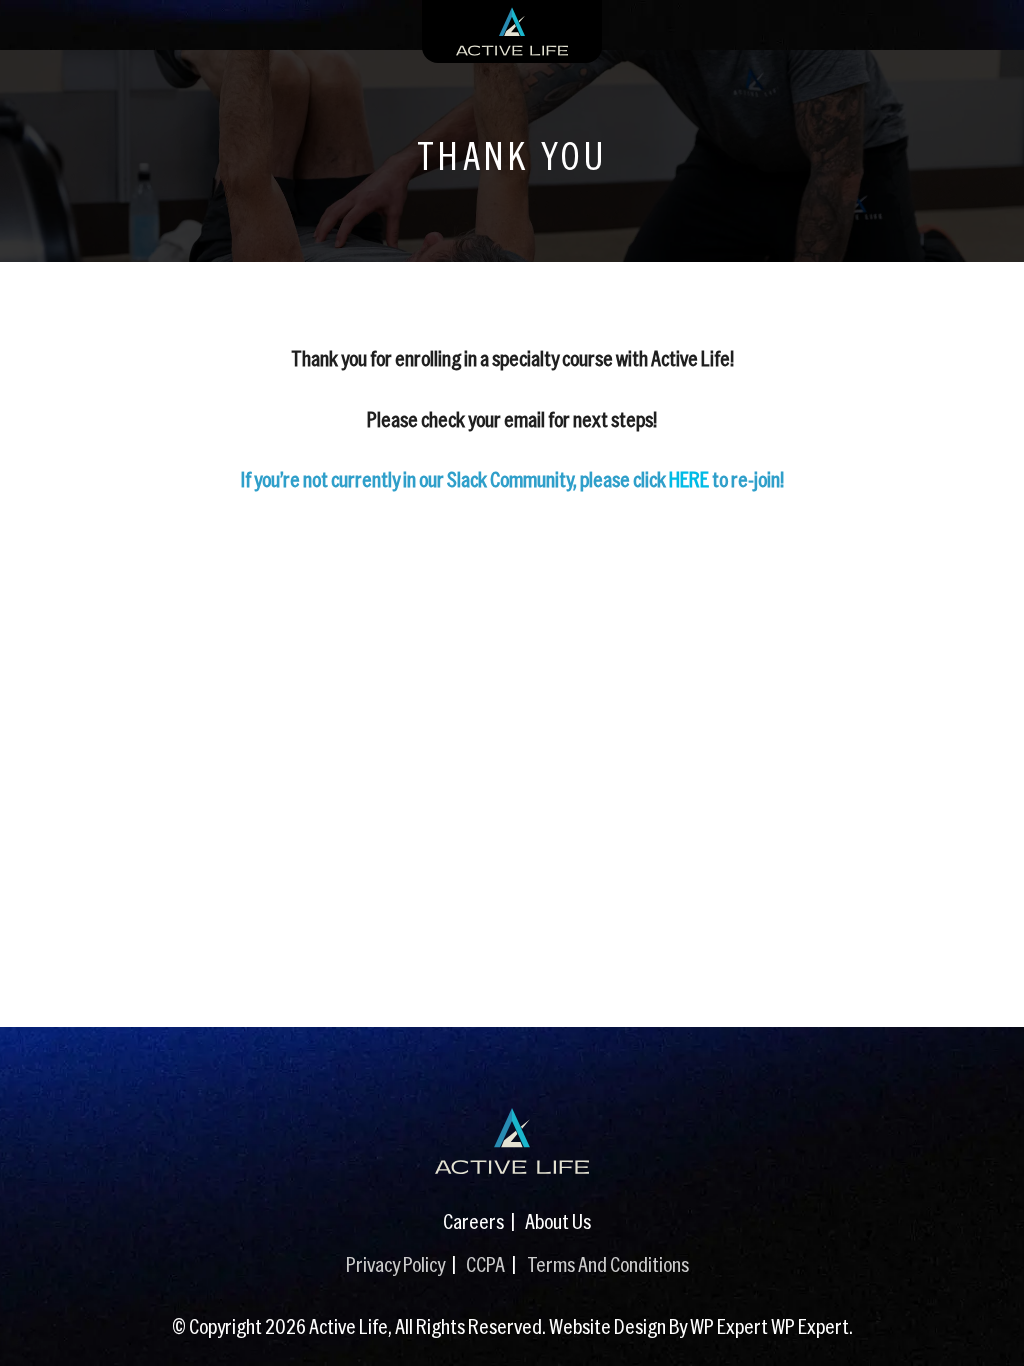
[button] (989, 1321)
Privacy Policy (395, 1263)
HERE (689, 478)
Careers (473, 1220)
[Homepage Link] (512, 1141)
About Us (558, 1220)
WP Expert (810, 1325)
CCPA (485, 1263)
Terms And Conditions (608, 1263)
